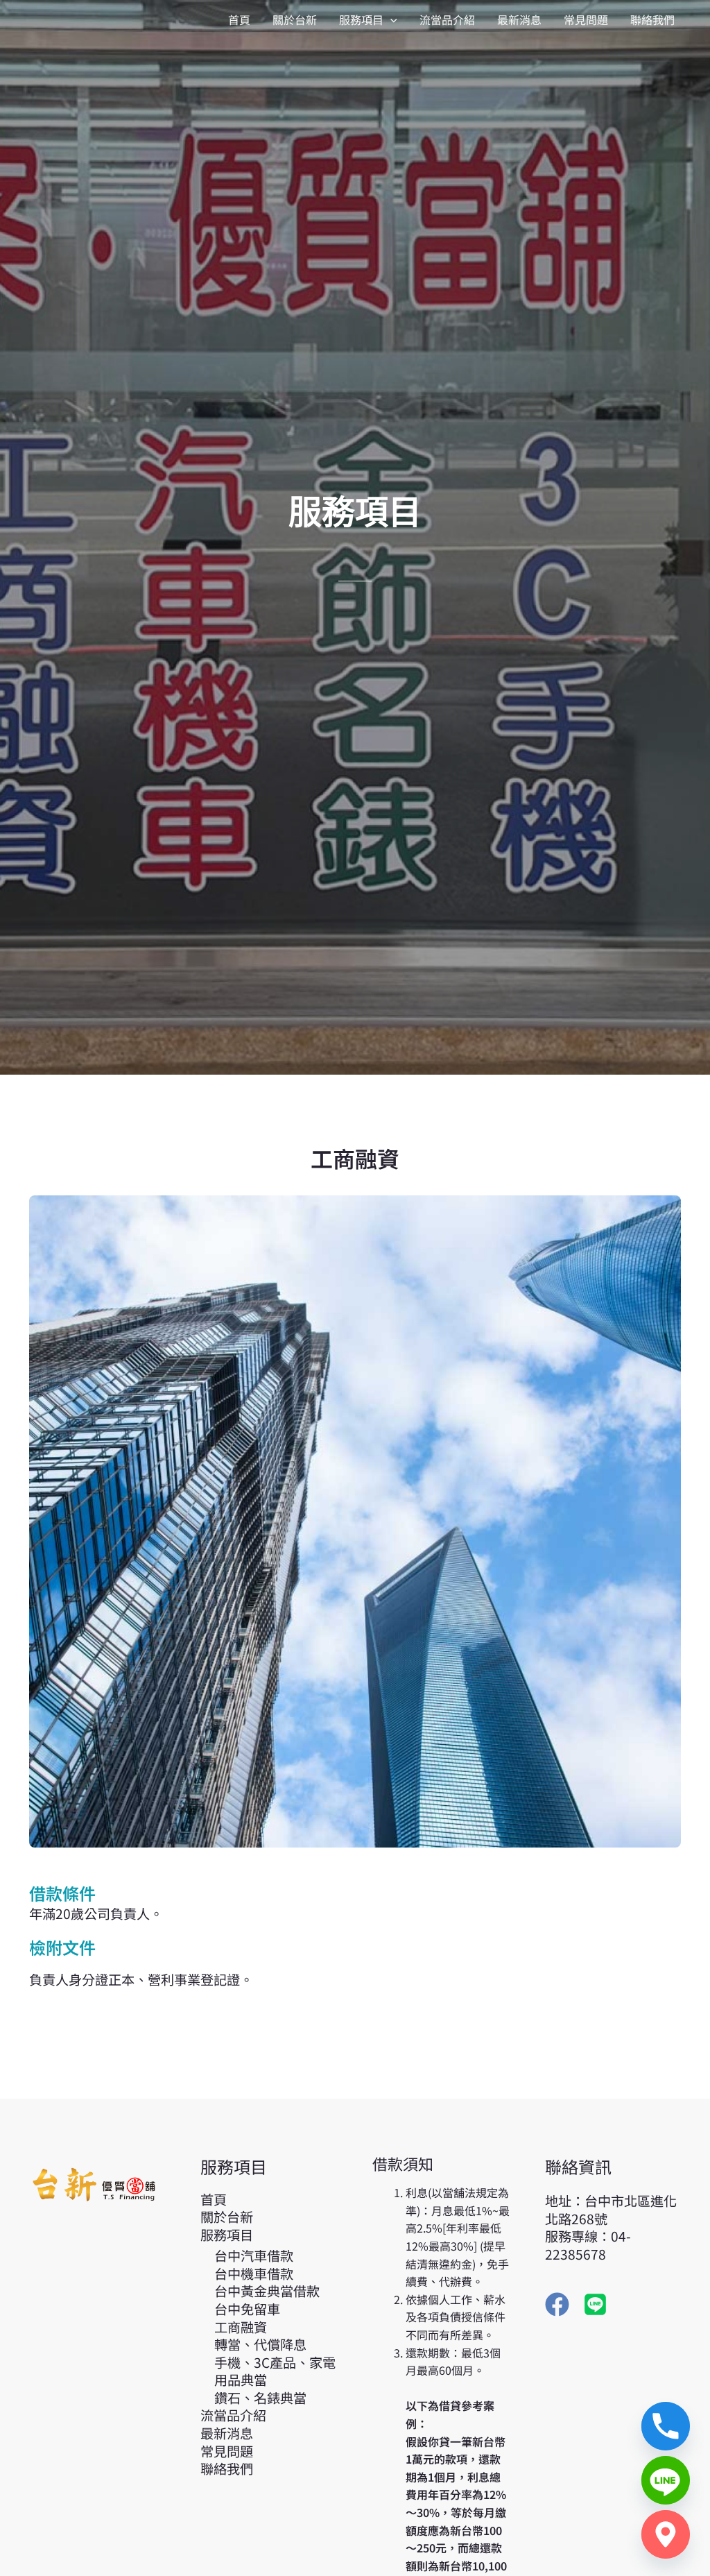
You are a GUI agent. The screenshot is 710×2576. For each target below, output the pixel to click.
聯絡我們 (227, 2468)
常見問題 (227, 2451)
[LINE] (595, 2304)
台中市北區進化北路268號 (611, 2210)
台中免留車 (247, 2309)
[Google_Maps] (666, 2534)
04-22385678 (588, 2245)
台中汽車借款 (254, 2255)
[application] (390, 19)
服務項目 (227, 2235)
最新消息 (227, 2433)
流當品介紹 (233, 2415)
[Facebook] (557, 2304)
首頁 (214, 2199)
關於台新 (227, 2217)
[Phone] (666, 2426)
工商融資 (241, 2327)
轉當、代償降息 (260, 2344)
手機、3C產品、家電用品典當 (275, 2371)
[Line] (666, 2480)
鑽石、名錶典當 (260, 2398)
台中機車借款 (254, 2274)
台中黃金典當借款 (267, 2291)
